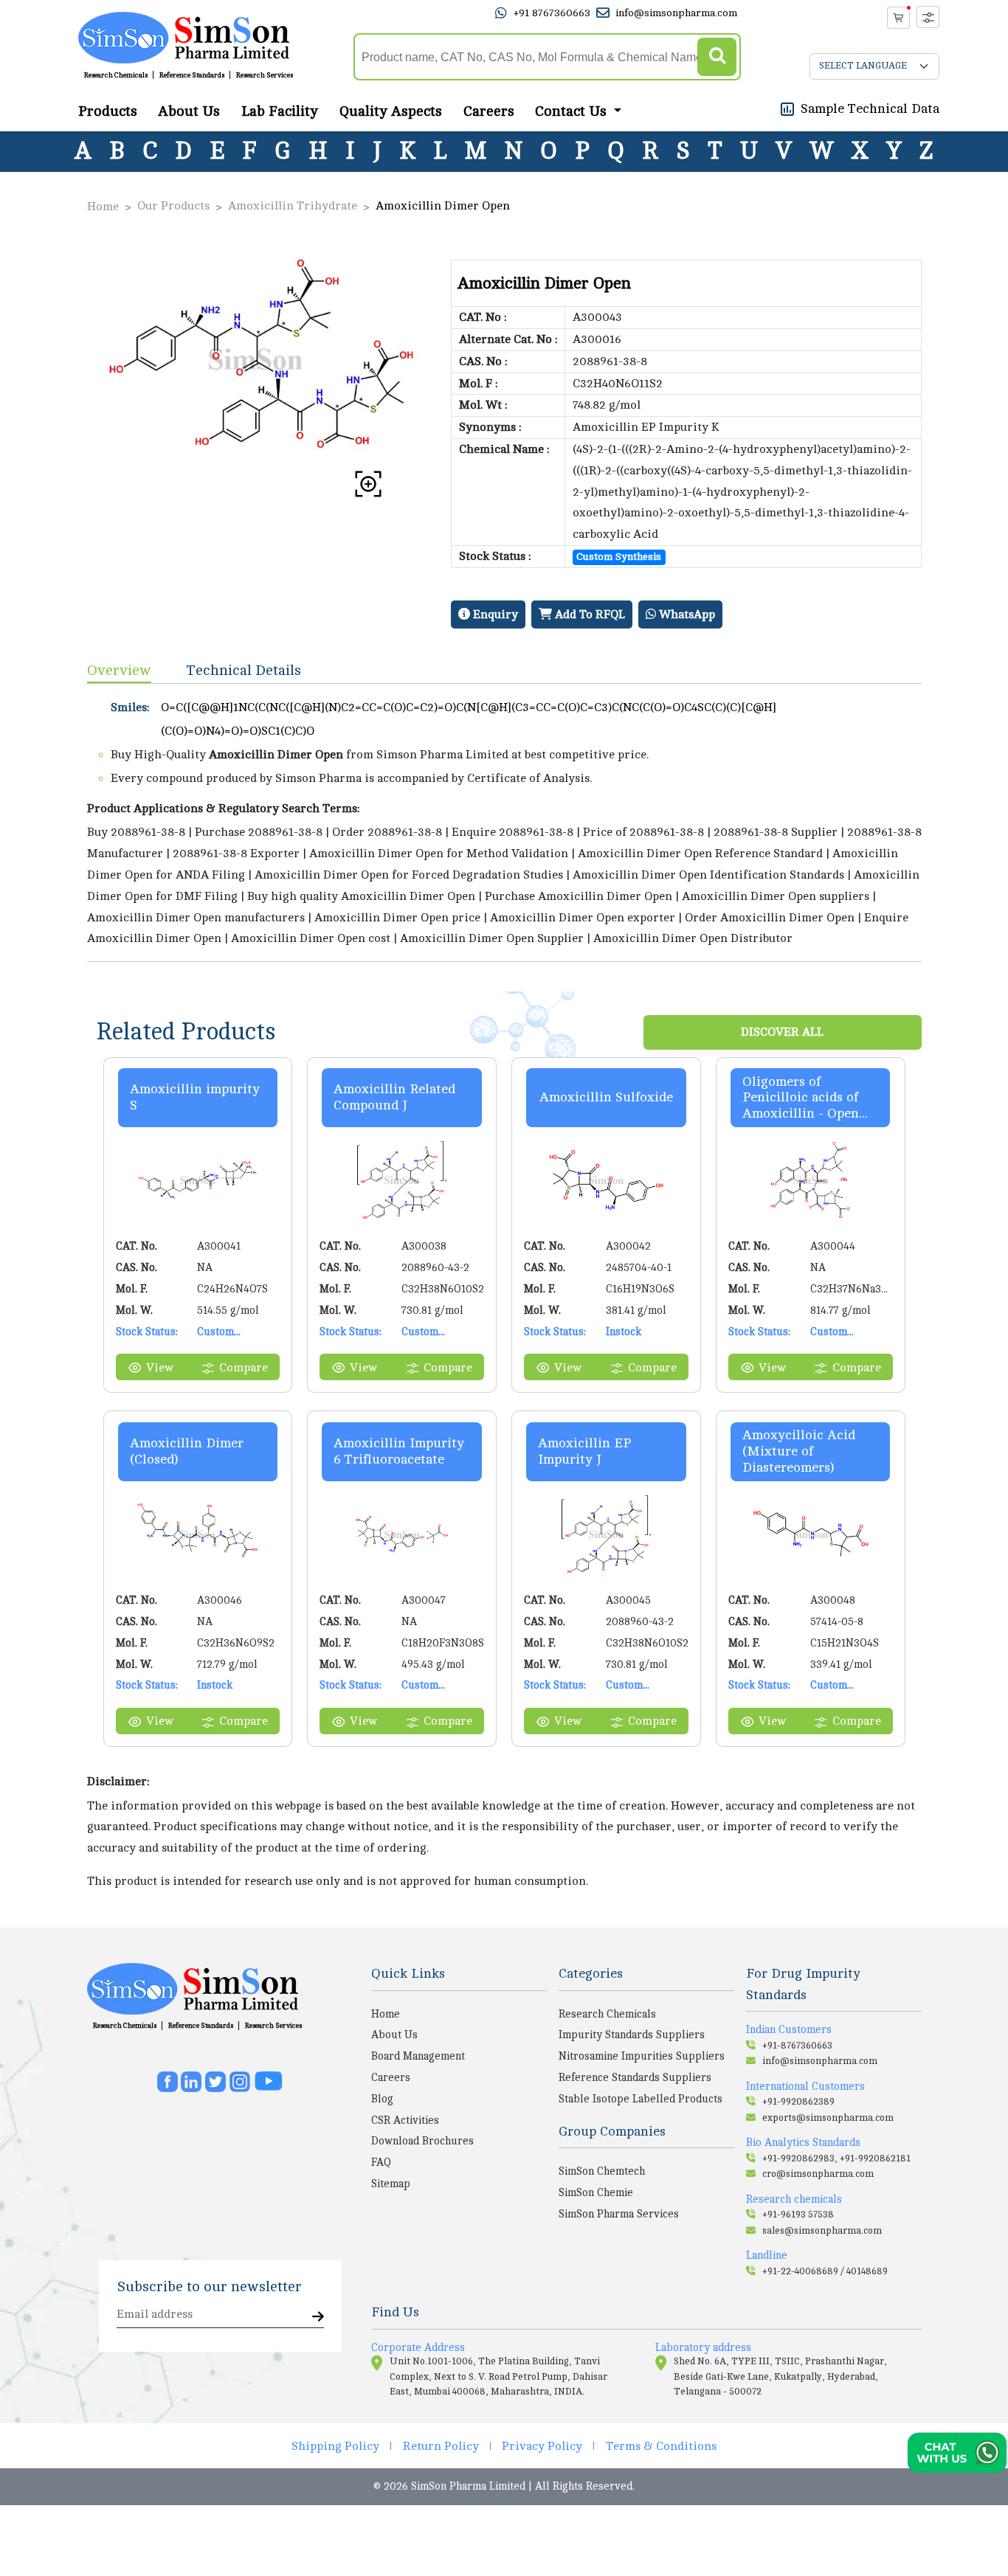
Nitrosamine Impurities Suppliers (642, 2056)
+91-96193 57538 (798, 2215)
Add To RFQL (588, 614)
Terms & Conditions (661, 2446)
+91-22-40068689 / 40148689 (825, 2271)
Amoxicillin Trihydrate (293, 206)
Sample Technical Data (870, 108)
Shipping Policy (335, 2446)
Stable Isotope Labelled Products (641, 2099)
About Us (189, 111)
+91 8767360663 (552, 13)
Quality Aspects (391, 111)
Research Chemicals (116, 75)
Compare (244, 1368)
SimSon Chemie (596, 2192)
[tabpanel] (504, 823)
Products (108, 111)
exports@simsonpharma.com (828, 2118)
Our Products (173, 206)
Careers (489, 111)
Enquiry (494, 614)
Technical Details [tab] (244, 670)
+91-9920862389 (798, 2102)
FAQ (381, 2162)
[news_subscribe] (318, 2317)
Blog (382, 2099)
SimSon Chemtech (602, 2171)
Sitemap (391, 2184)
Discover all (782, 1032)
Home (103, 207)
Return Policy (441, 2446)
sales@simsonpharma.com (822, 2231)
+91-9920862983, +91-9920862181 (836, 2158)
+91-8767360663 (797, 2046)
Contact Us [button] (573, 111)
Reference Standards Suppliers (635, 2077)
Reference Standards (192, 75)
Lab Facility (280, 111)
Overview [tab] (119, 670)
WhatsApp (686, 614)
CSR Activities (405, 2120)
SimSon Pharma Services (619, 2214)
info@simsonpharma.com (676, 13)
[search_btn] (717, 57)
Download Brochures (422, 2141)
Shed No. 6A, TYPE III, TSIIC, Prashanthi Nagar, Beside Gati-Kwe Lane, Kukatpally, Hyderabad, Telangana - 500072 (780, 2376)
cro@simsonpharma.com (818, 2174)
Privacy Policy (542, 2446)
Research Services (265, 75)
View (160, 1368)
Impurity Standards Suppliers (632, 2035)
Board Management (418, 2056)
